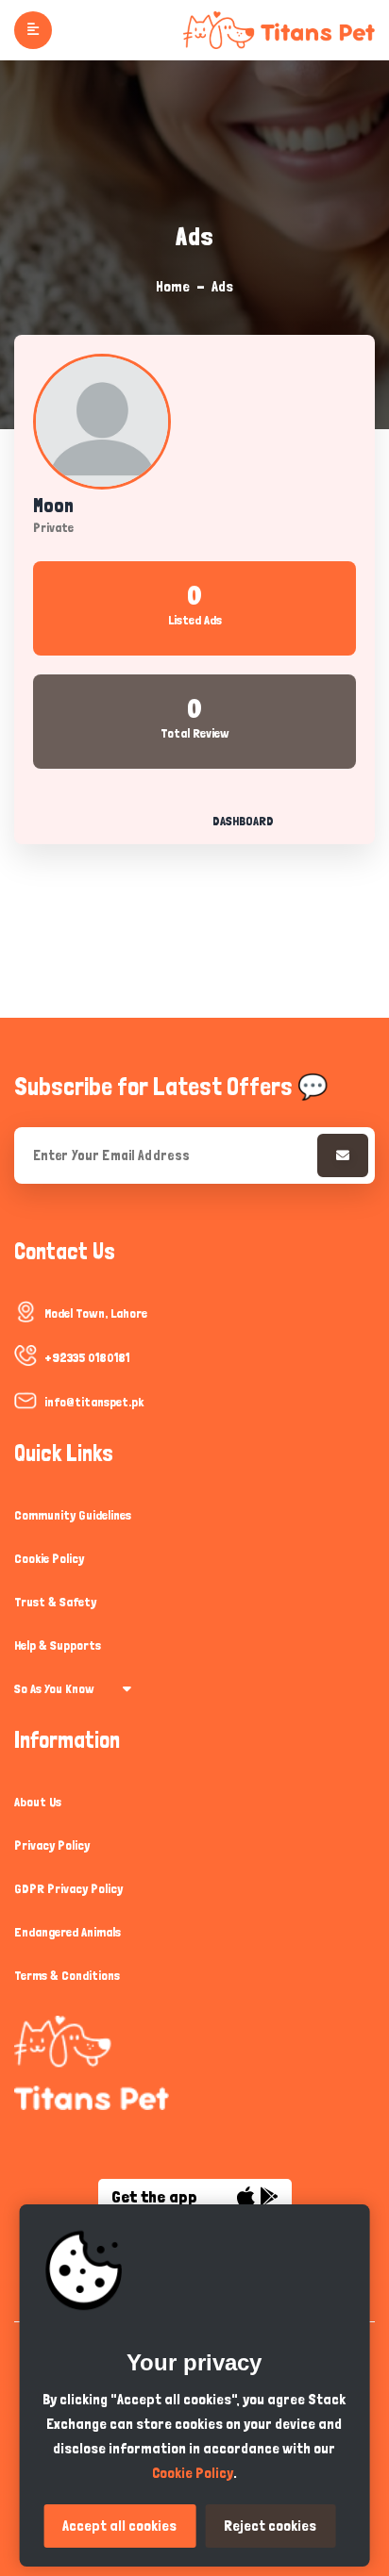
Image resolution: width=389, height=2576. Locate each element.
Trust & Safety (55, 1602)
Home (173, 286)
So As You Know (54, 1688)
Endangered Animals (68, 1932)
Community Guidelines (73, 1515)
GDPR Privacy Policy (68, 1888)
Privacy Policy (52, 1845)
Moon (53, 506)
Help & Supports (58, 1645)
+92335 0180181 (87, 1357)
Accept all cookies (119, 2526)
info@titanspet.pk (94, 1402)
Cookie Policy (49, 1558)
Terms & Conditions (67, 1975)
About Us (38, 1802)
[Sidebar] (33, 30)
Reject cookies (270, 2526)
